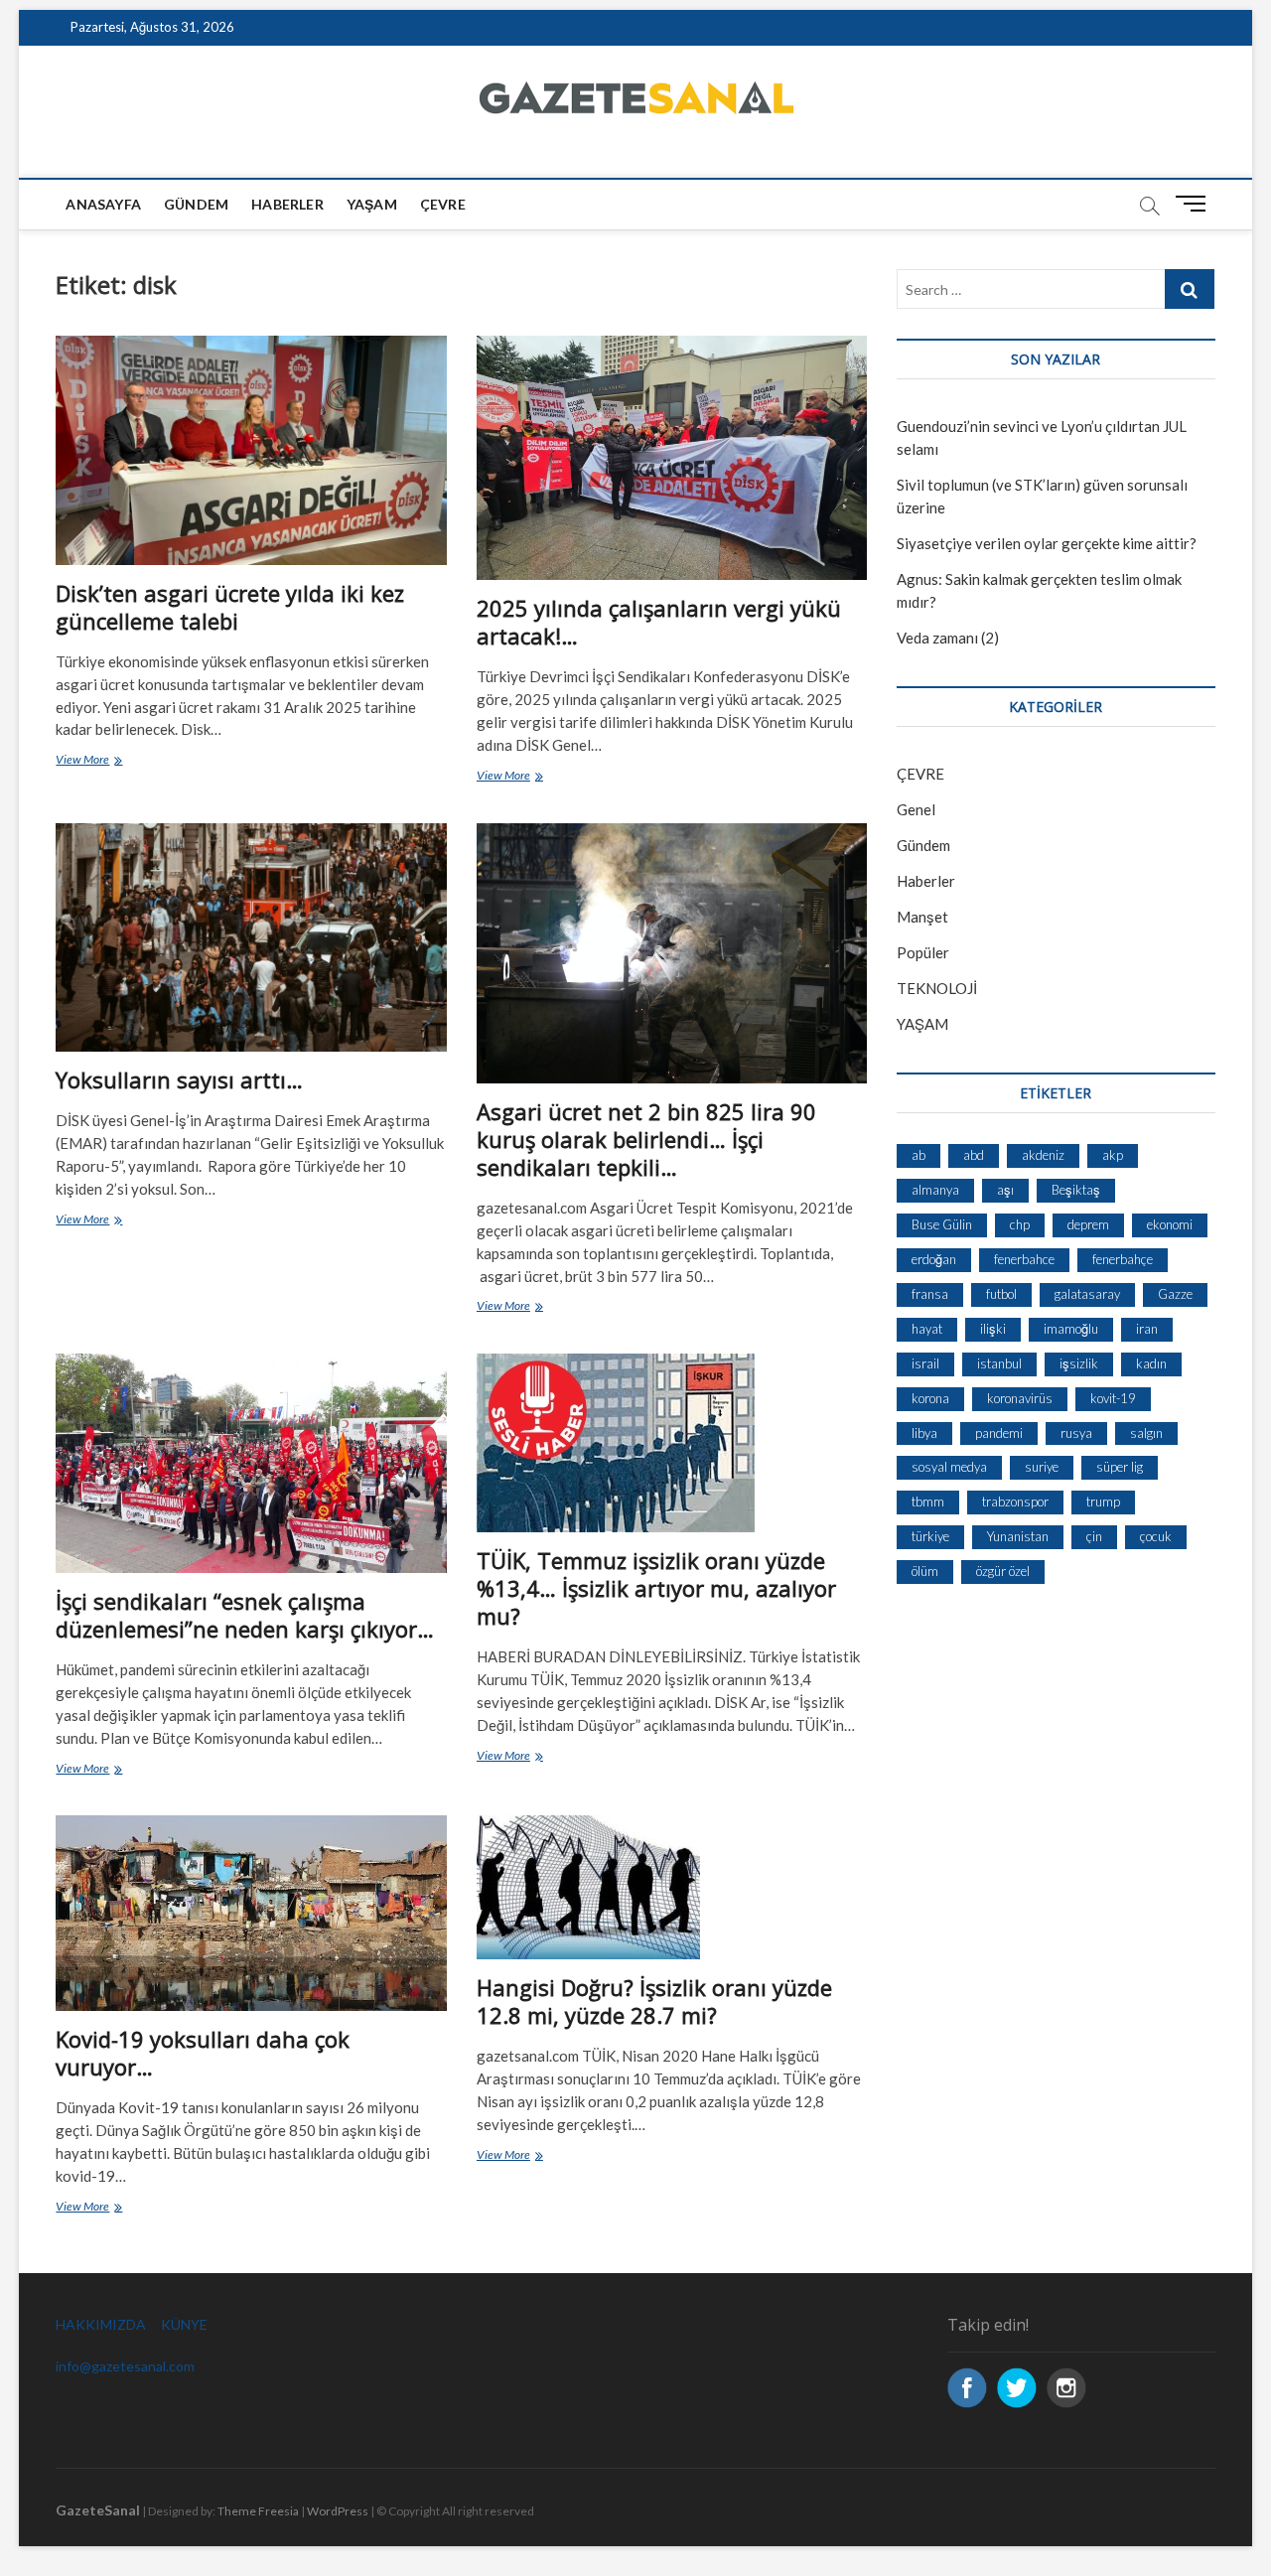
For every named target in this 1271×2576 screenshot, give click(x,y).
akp (1113, 1155)
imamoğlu (1071, 1329)
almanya (935, 1190)
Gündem (196, 204)
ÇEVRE (443, 204)
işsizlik (1079, 1363)
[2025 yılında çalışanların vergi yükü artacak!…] (672, 458)
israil (925, 1363)
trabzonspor (1015, 1502)
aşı (1005, 1190)
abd (974, 1155)
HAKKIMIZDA (101, 2324)
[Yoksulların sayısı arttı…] (251, 937)
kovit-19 (1113, 1398)
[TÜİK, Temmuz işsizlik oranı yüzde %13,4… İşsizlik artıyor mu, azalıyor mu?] (672, 1443)
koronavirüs (1020, 1398)
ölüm (925, 1571)
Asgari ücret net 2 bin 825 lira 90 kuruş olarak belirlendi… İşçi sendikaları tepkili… (646, 1139)
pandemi (999, 1433)
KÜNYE (184, 2324)
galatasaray (1087, 1294)
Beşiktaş (1076, 1190)
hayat (927, 1329)
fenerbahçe (1123, 1259)
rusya (1076, 1433)
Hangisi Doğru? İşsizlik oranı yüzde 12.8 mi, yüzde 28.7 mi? (654, 2001)
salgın (1146, 1433)
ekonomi (1170, 1224)
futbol (1001, 1294)
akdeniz (1043, 1155)
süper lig (1120, 1467)
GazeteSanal (98, 2510)
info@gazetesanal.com (125, 2366)
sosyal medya (949, 1467)
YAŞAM (922, 1024)
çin (1094, 1536)
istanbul (999, 1363)
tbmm (928, 1502)
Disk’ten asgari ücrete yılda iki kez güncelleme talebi (230, 607)
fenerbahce (1024, 1259)
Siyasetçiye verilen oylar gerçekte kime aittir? (1047, 543)
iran (1147, 1329)
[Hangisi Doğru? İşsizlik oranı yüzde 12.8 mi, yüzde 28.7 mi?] (672, 1887)
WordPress (338, 2511)
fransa (930, 1294)
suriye (1042, 1467)
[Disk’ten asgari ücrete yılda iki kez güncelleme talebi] (251, 450)
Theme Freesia (258, 2511)
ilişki (993, 1329)
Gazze (1175, 1294)
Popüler (923, 952)
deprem (1088, 1224)
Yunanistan (1018, 1536)
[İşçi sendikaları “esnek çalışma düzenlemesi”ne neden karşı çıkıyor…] (251, 1463)
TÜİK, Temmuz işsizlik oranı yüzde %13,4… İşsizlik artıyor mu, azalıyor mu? (656, 1588)
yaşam (372, 204)
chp (1020, 1224)
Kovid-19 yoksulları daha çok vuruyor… (203, 2053)
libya (924, 1433)
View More (110, 761)
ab (918, 1155)
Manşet (922, 917)
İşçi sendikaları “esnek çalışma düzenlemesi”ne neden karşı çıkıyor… (245, 1615)
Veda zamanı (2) (948, 638)
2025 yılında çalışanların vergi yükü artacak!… (659, 622)
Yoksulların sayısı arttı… (179, 1079)
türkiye (930, 1536)
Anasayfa (103, 204)
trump (1103, 1502)
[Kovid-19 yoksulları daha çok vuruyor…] (251, 1913)
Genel (916, 809)
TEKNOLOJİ (937, 988)
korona (930, 1398)
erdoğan (934, 1259)
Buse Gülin (942, 1224)
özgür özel (1003, 1571)
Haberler (287, 204)
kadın (1151, 1363)
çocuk (1156, 1536)
